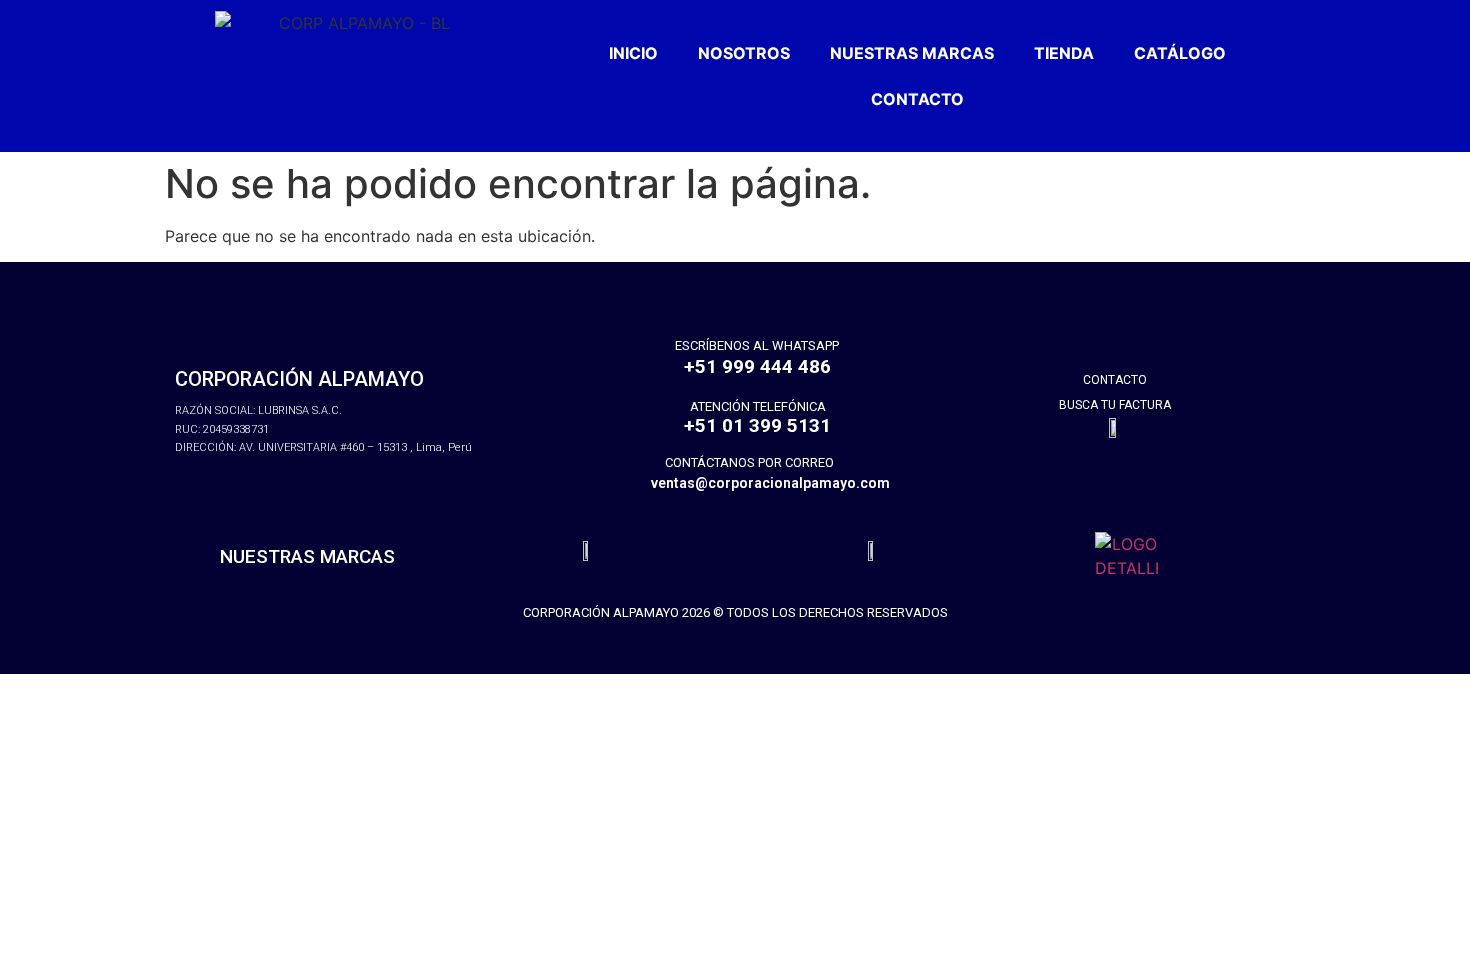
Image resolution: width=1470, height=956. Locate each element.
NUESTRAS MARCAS (912, 53)
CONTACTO (917, 99)
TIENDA (1064, 53)
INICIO (633, 53)
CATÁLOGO (1180, 53)
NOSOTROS (744, 53)
